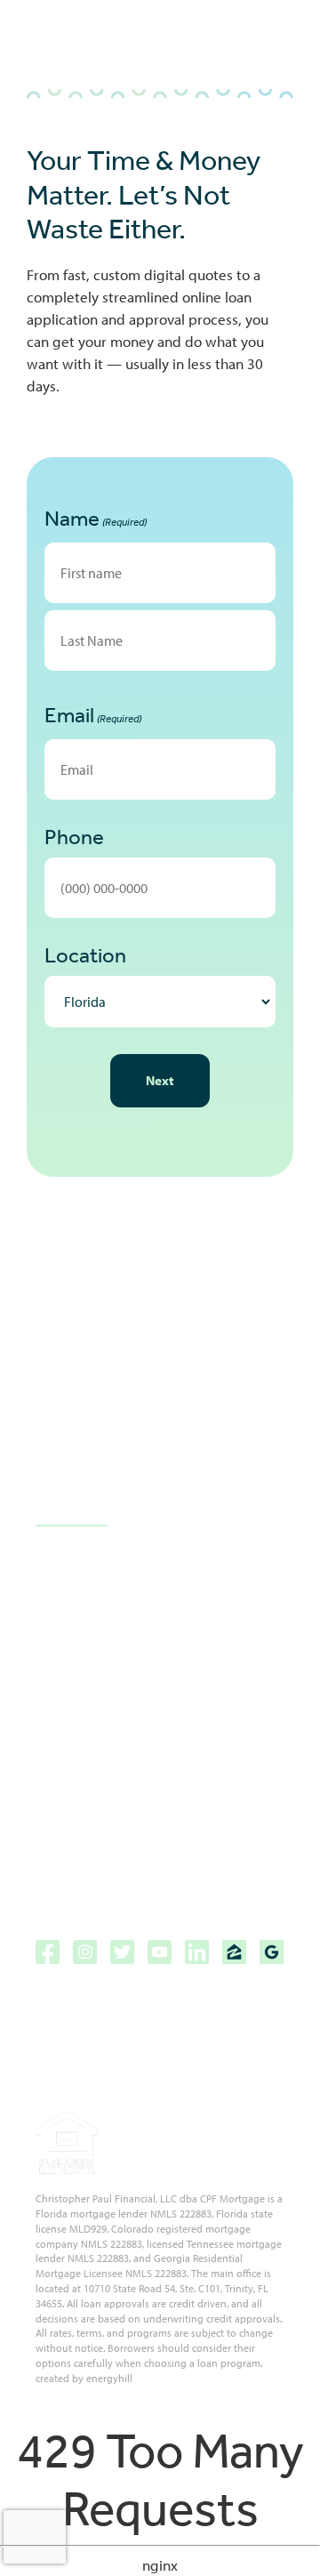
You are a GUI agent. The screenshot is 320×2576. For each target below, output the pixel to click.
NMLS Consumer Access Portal (132, 1884)
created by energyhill (84, 2378)
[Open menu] (276, 46)
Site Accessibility (89, 1729)
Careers (61, 1698)
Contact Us (72, 1513)
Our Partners (76, 1635)
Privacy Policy (77, 1822)
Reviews (61, 1604)
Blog (49, 1573)
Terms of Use (78, 1853)
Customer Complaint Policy (120, 1791)
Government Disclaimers (114, 1760)
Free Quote (71, 1666)
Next (160, 1080)
